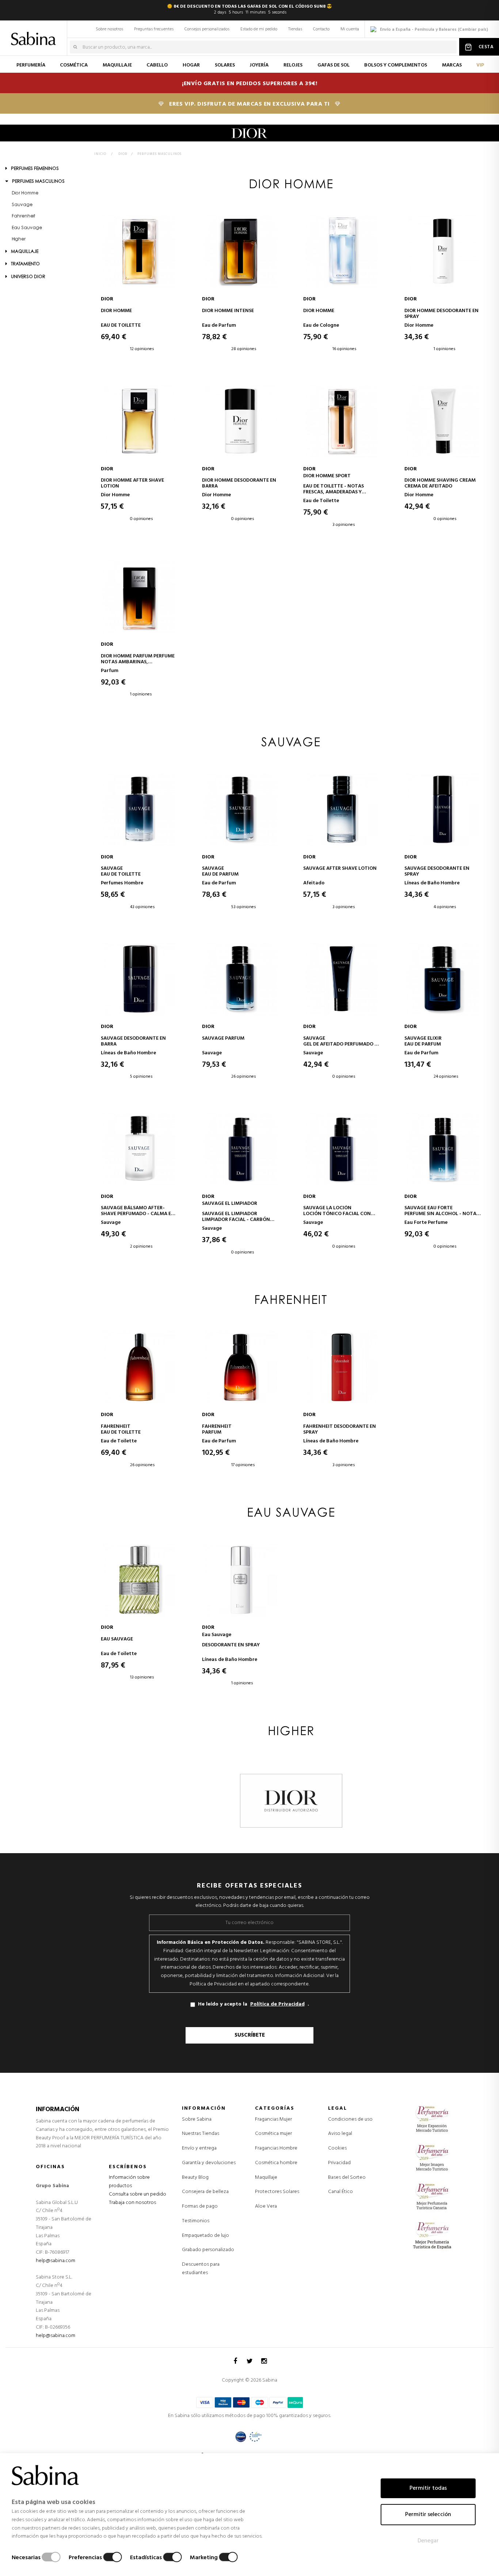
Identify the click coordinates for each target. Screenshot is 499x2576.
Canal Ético (340, 2192)
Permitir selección (428, 2515)
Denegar (428, 2541)
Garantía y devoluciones (209, 2163)
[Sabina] (35, 34)
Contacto (321, 29)
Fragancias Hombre (276, 2148)
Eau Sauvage (27, 228)
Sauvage (22, 205)
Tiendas (295, 29)
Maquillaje (24, 252)
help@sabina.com (56, 2261)
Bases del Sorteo (347, 2177)
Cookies (337, 2148)
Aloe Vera (266, 2207)
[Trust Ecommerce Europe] (256, 2437)
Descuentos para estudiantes (201, 2269)
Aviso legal (340, 2134)
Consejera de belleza (205, 2192)
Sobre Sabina (197, 2119)
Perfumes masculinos (38, 182)
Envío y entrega (199, 2148)
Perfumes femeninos (34, 169)
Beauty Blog (195, 2177)
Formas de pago (200, 2206)
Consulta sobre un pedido (138, 2194)
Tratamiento (25, 264)
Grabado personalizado (208, 2250)
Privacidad (339, 2163)
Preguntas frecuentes (154, 29)
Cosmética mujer (273, 2134)
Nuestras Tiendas (201, 2134)
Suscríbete (250, 2035)
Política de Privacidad (277, 2004)
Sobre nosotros (109, 29)
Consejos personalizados (207, 29)
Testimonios (196, 2221)
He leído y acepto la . (254, 2004)
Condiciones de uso (350, 2119)
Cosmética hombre (276, 2163)
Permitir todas (428, 2488)
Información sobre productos (129, 2182)
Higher (19, 239)
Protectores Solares (277, 2192)
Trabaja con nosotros (132, 2203)
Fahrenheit (24, 216)
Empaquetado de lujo (205, 2236)
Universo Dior (28, 277)
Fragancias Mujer (273, 2120)
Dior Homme (25, 193)
